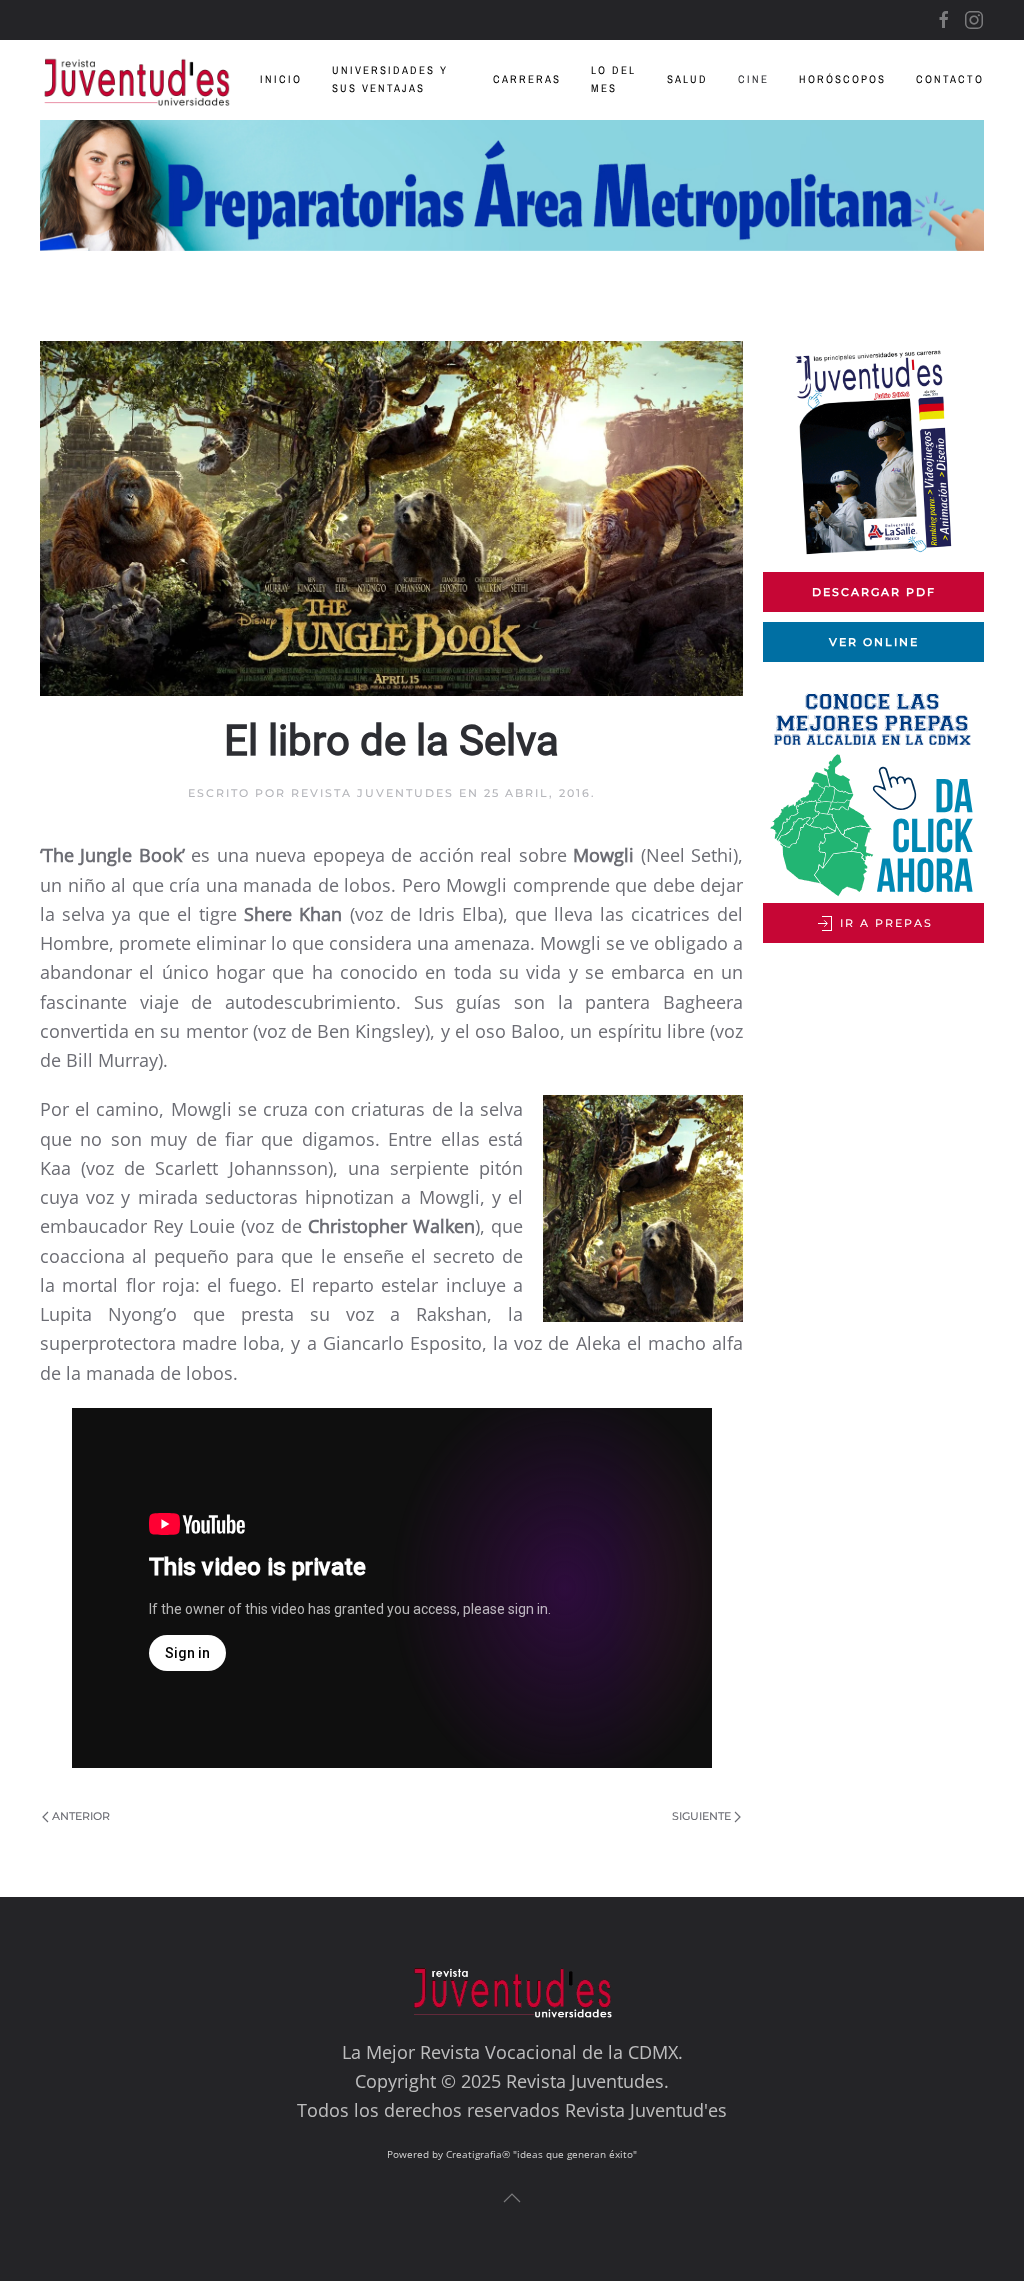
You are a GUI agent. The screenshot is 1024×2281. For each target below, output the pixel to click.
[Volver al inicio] (150, 80)
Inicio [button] (281, 79)
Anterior (81, 1816)
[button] (512, 2198)
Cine (753, 79)
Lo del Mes (613, 79)
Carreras (527, 79)
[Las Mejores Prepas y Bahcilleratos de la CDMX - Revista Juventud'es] (512, 185)
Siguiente (701, 1816)
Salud (687, 79)
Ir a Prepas (884, 923)
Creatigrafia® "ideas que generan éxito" (541, 2154)
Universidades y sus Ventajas (390, 79)
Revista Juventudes (372, 793)
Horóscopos (842, 79)
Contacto (950, 79)
